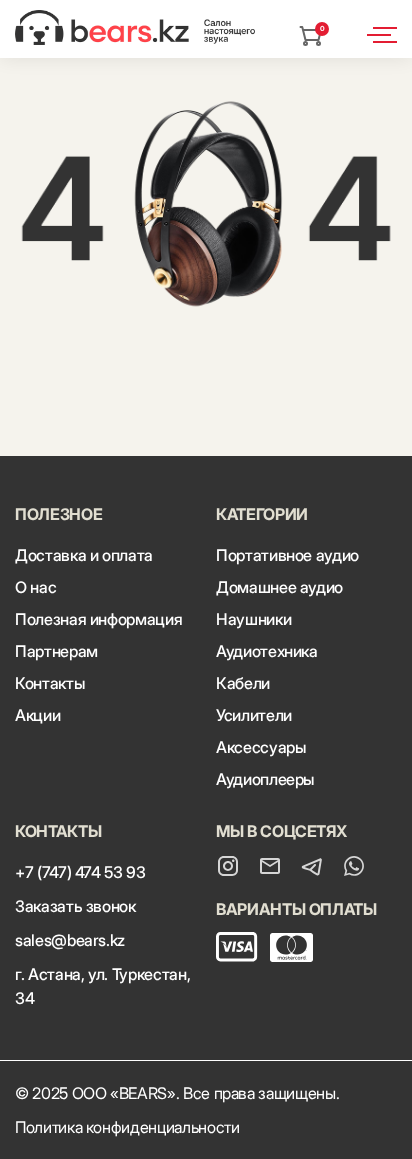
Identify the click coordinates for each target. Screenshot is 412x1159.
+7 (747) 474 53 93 (80, 872)
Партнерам (56, 651)
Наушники (253, 619)
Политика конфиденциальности (127, 1127)
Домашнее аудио (279, 587)
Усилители (254, 715)
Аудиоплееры (265, 779)
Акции (37, 715)
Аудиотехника (267, 651)
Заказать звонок (75, 906)
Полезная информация (98, 619)
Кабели (243, 683)
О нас (35, 587)
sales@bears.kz (70, 940)
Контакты (49, 683)
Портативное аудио (287, 555)
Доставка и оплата (84, 555)
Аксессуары (260, 747)
